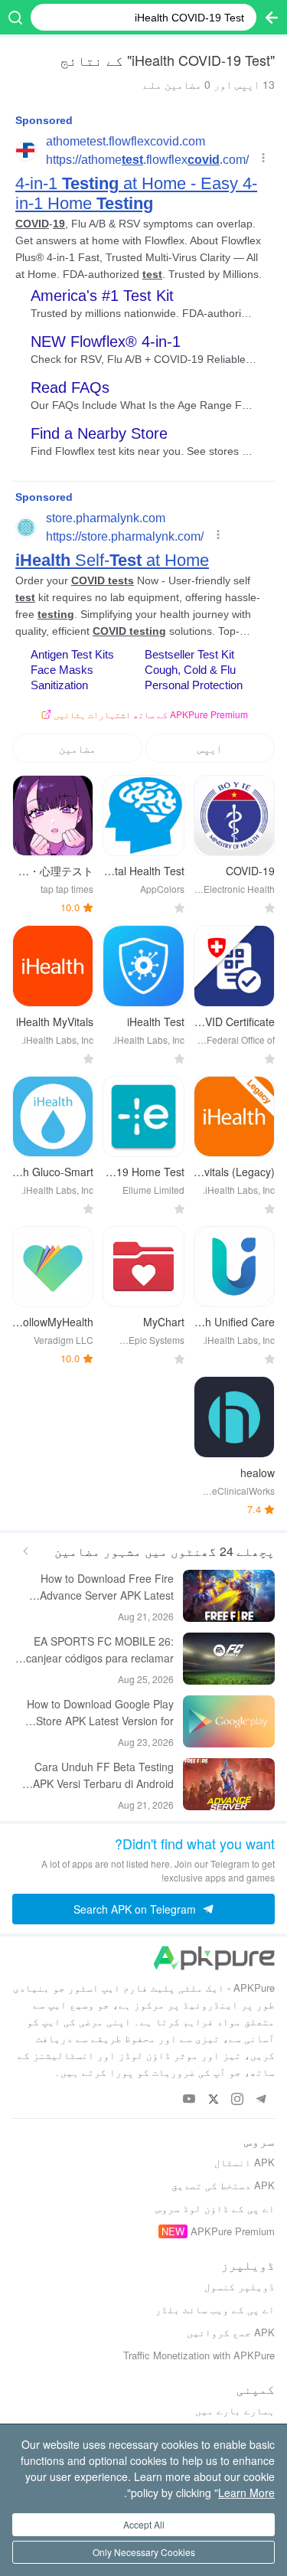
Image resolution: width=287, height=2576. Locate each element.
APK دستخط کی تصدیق (223, 2185)
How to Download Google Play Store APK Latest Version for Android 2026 (100, 1713)
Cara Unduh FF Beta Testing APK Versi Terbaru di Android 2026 (103, 1775)
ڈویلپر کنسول (240, 2286)
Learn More (246, 2493)
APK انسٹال (245, 2162)
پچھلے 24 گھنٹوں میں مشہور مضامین (165, 1551)
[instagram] (237, 2099)
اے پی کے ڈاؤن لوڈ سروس (215, 2208)
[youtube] (189, 2099)
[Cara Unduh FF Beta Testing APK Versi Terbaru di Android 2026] (229, 1784)
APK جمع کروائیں (231, 2332)
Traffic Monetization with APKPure (199, 2355)
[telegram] (261, 2099)
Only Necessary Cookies (144, 2552)
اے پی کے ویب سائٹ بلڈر (215, 2309)
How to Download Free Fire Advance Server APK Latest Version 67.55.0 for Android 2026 (94, 1587)
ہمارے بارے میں (235, 2410)
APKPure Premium (233, 2231)
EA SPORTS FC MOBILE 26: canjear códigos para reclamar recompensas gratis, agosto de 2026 (99, 1650)
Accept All (144, 2524)
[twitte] (213, 2099)
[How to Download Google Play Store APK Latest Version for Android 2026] (229, 1721)
